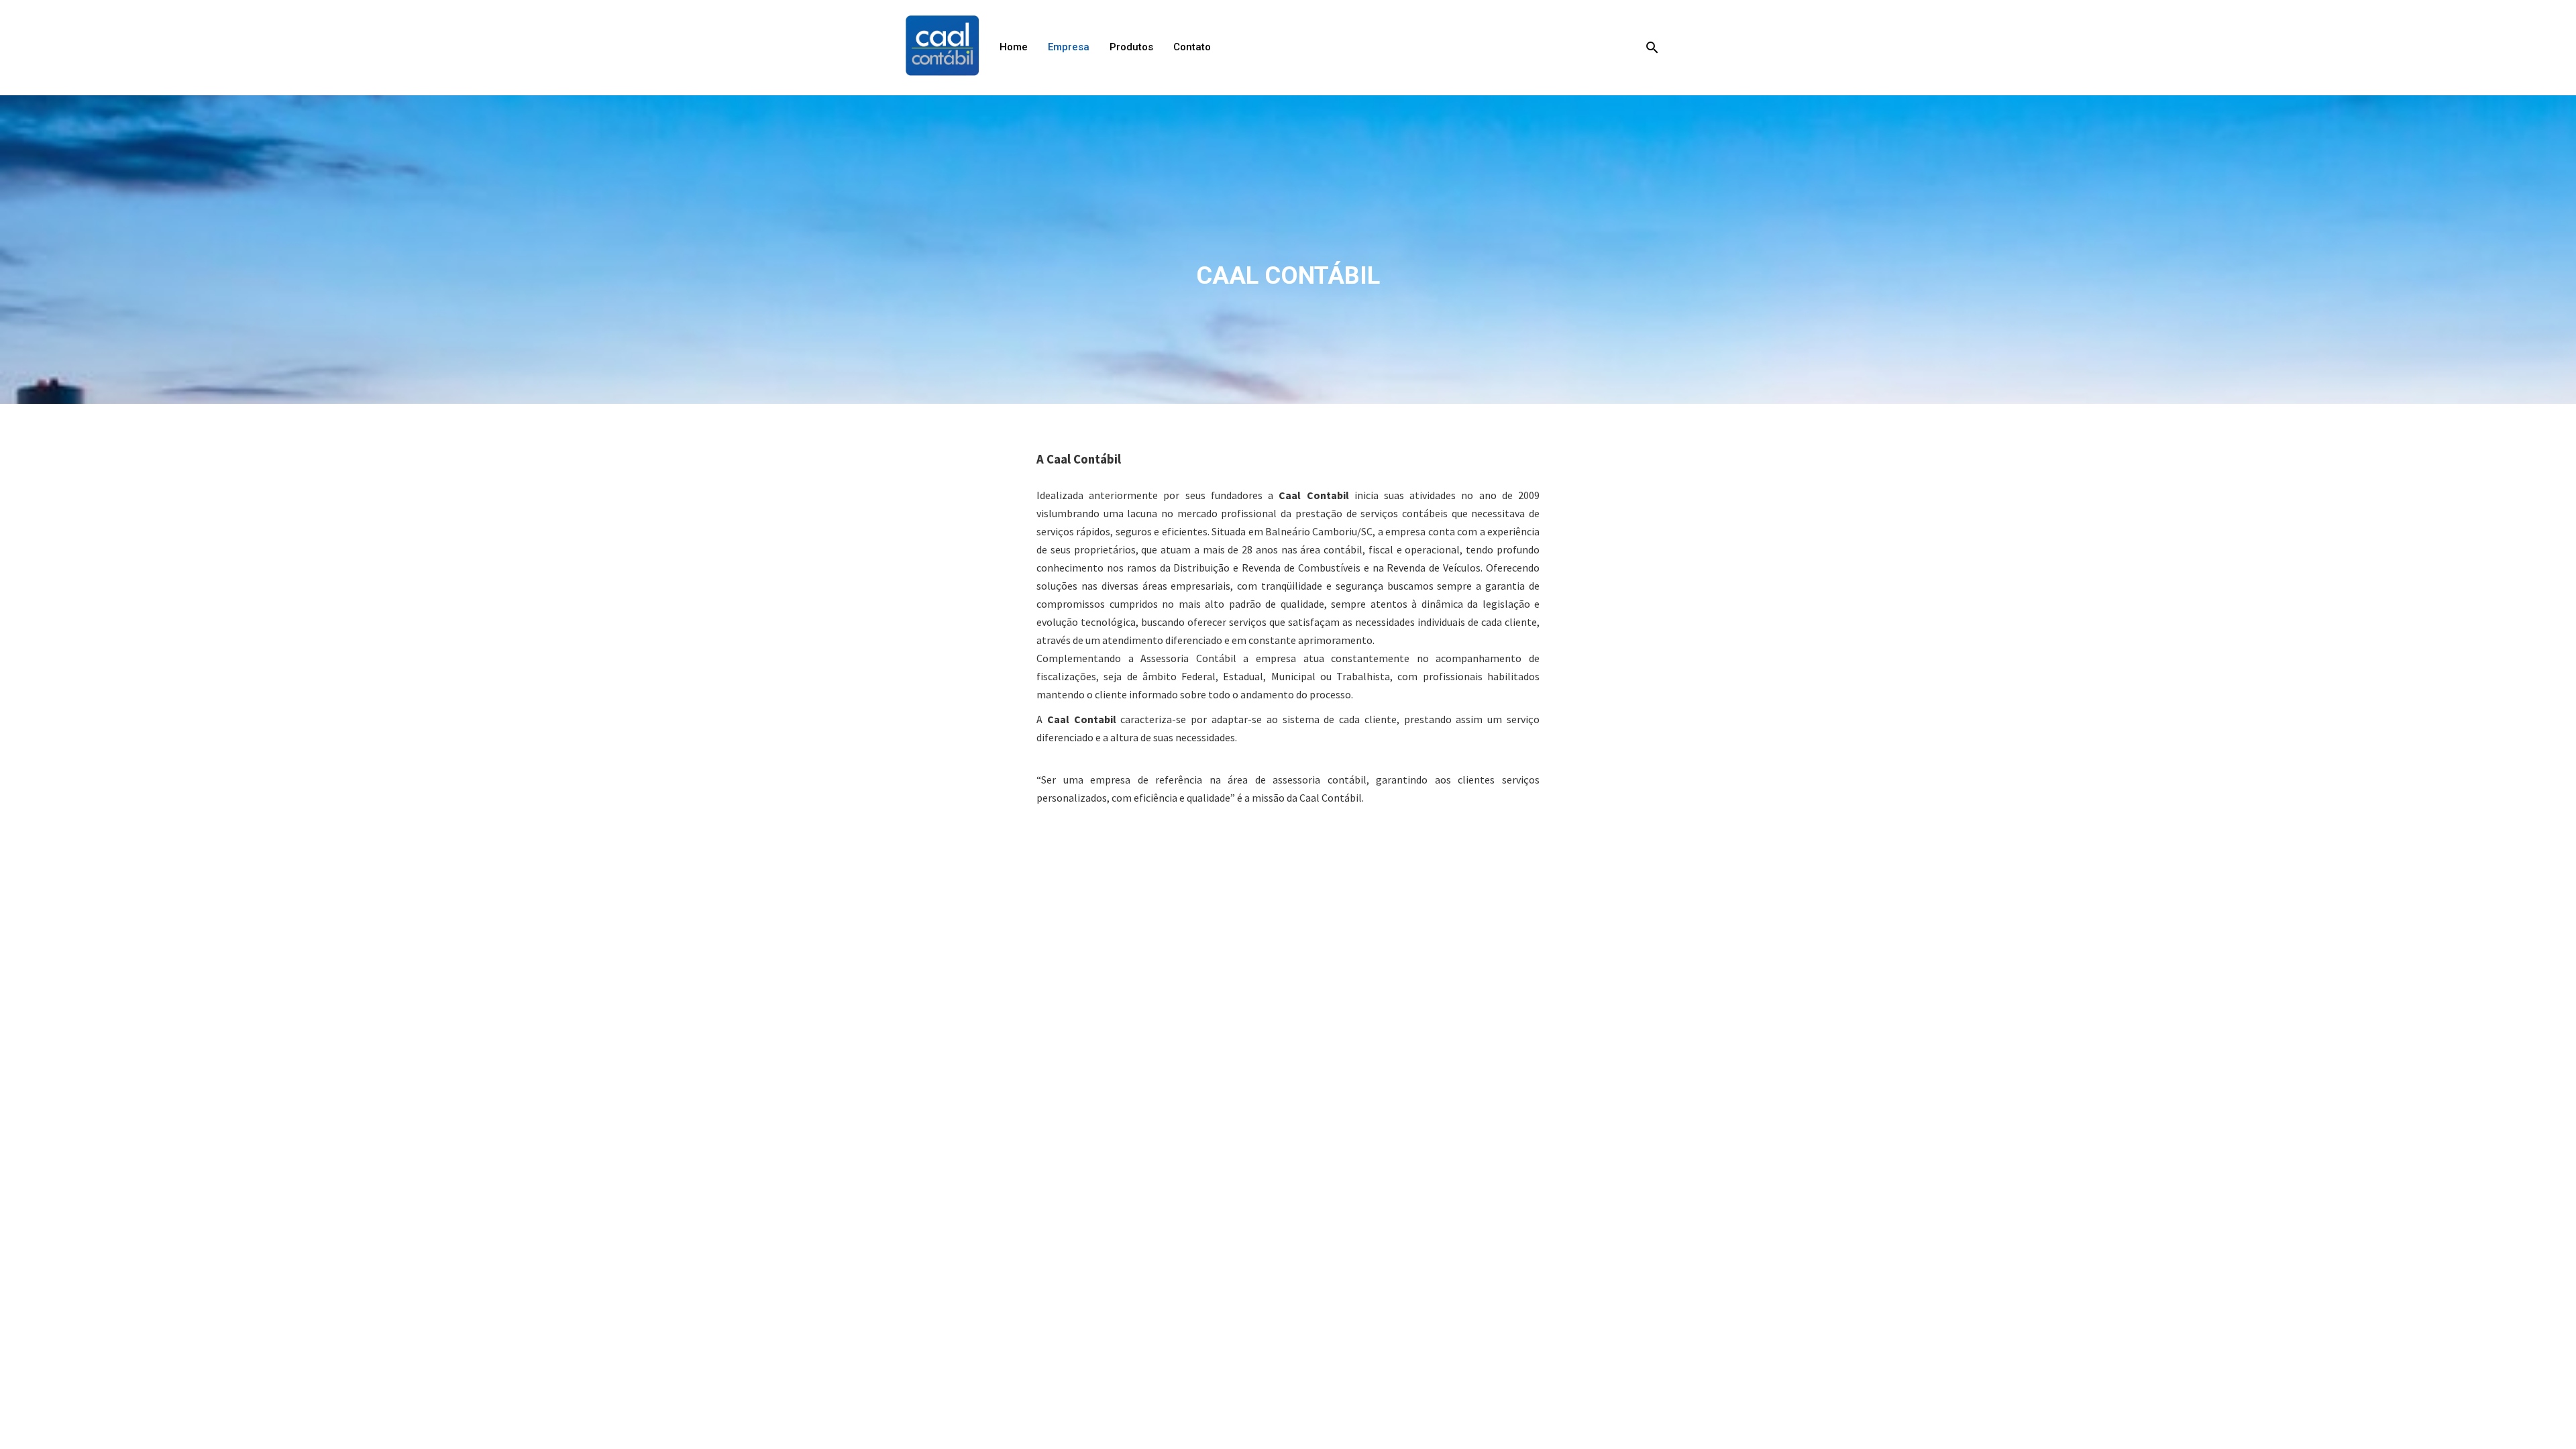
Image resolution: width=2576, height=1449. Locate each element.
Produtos (1131, 47)
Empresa (1069, 47)
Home (1014, 47)
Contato (1192, 47)
